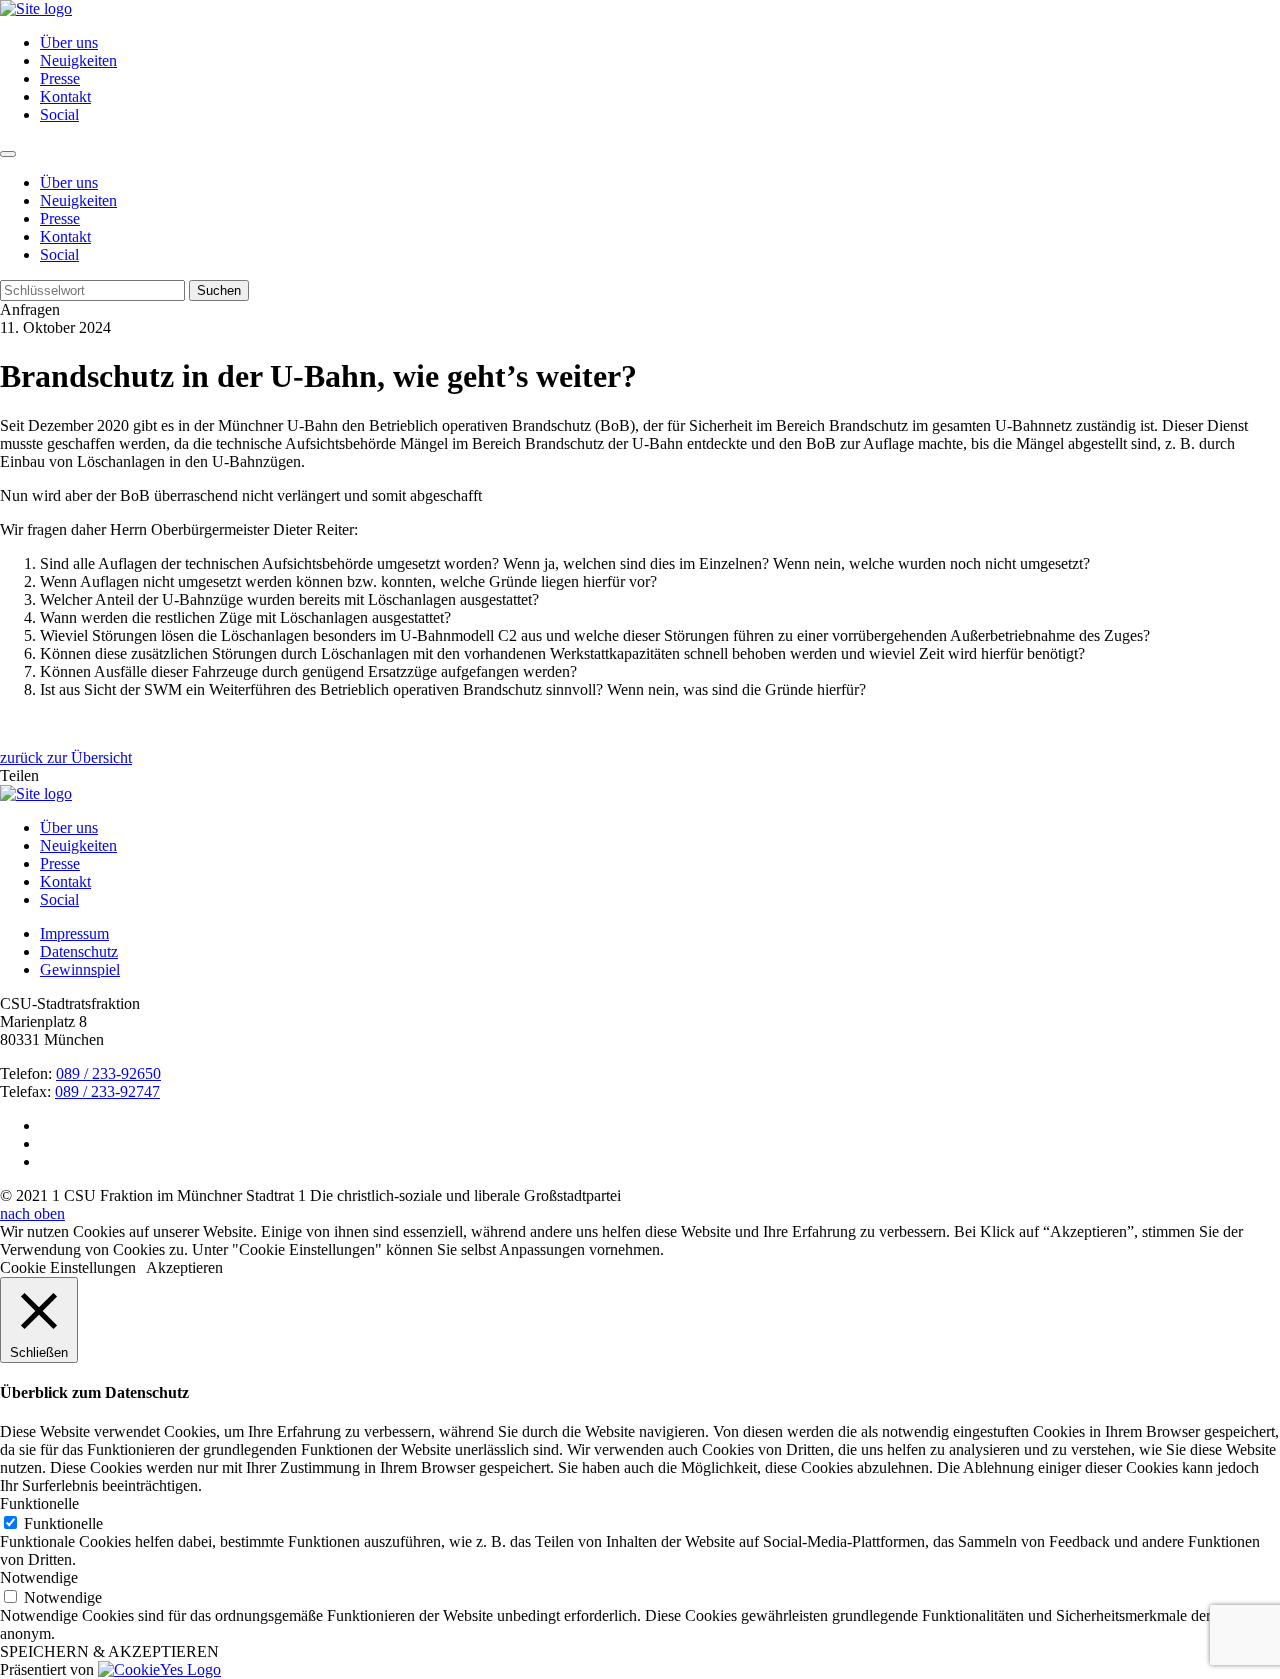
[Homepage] (36, 793)
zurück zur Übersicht (66, 757)
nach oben (32, 1213)
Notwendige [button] (39, 1577)
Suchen (219, 290)
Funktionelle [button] (39, 1503)
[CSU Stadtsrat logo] (36, 8)
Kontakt (65, 96)
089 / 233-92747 (107, 1091)
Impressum (74, 933)
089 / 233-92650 (108, 1073)
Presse (60, 78)
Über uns (69, 42)
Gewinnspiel (80, 969)
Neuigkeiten (78, 60)
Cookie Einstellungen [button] (68, 1267)
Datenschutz (79, 951)
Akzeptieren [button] (184, 1267)
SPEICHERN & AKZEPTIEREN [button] (109, 1651)
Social (59, 114)
